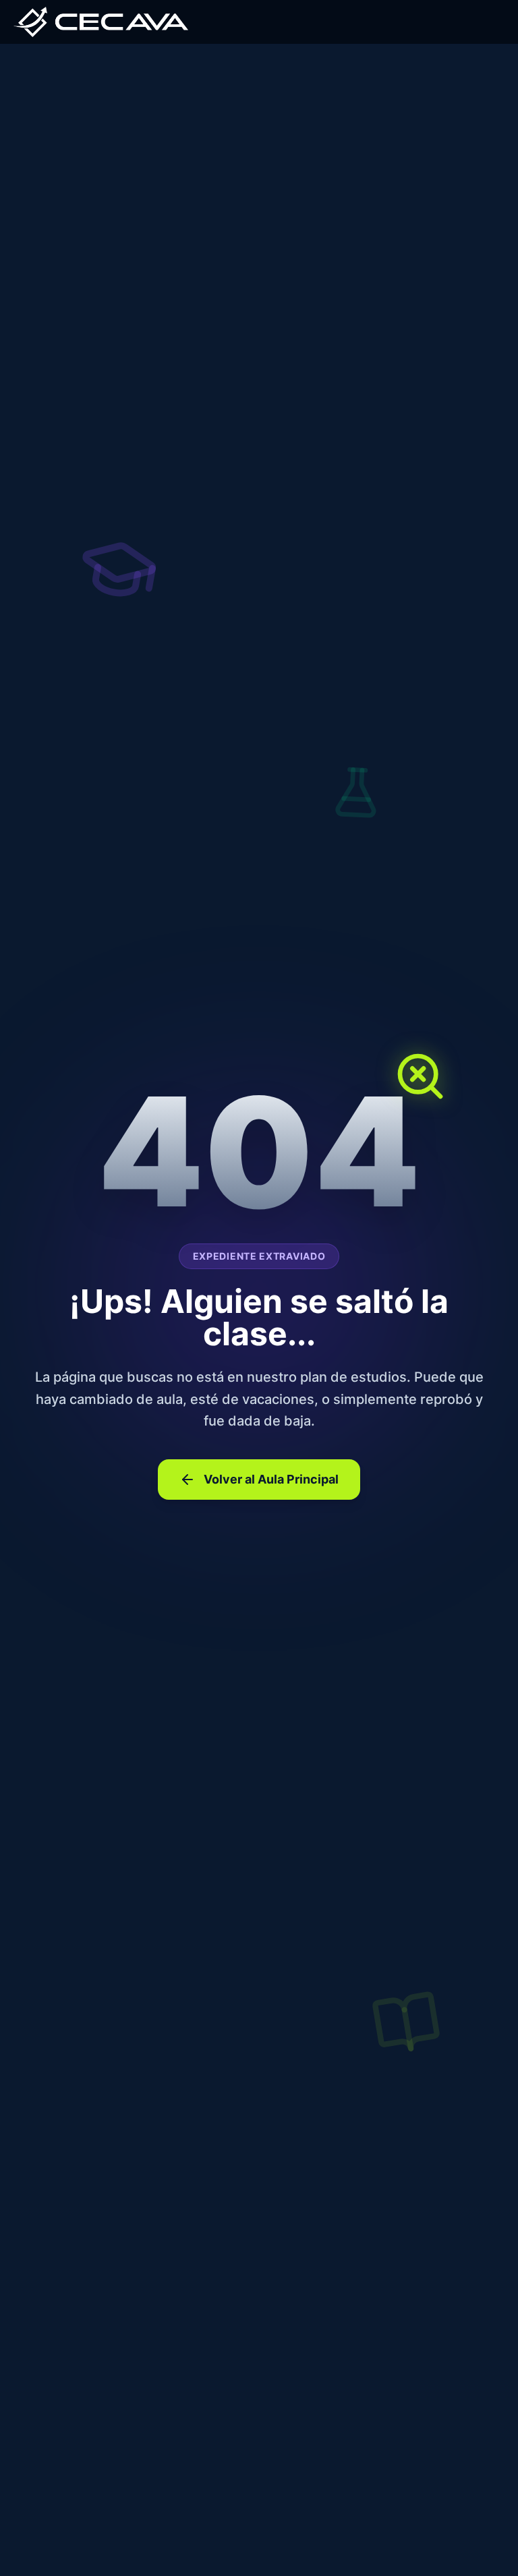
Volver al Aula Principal (271, 1479)
